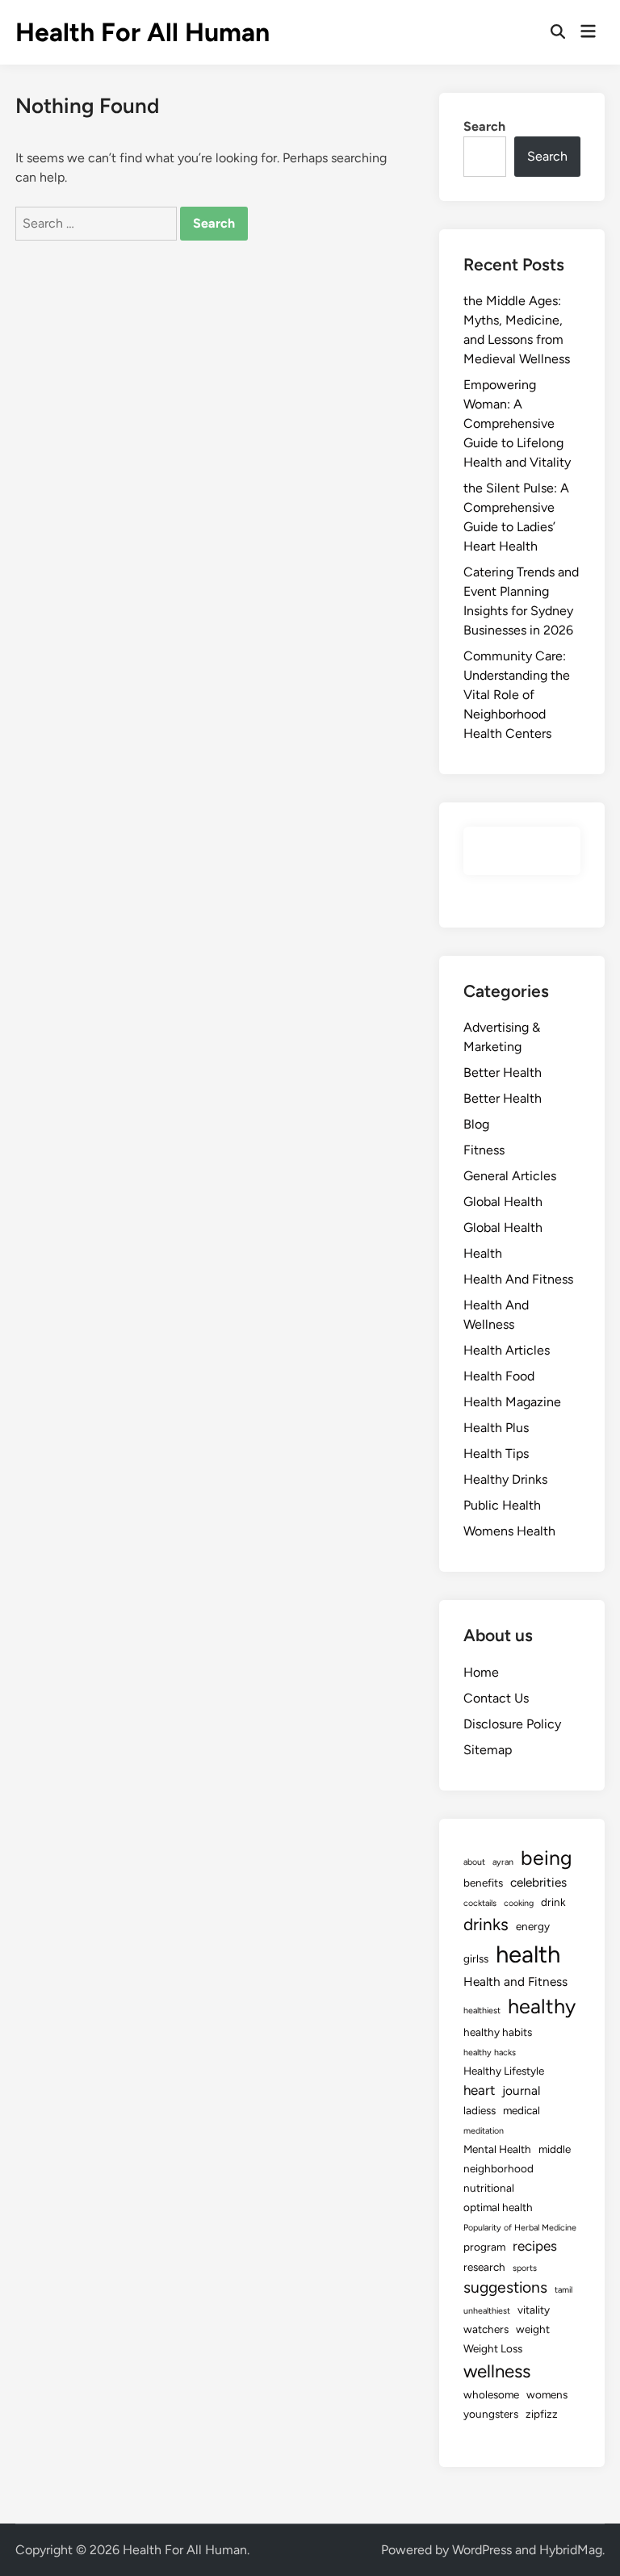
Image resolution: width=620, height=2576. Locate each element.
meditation (484, 2131)
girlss (476, 1958)
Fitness (484, 1150)
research (484, 2267)
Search (484, 126)
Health (483, 1253)
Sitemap (488, 1750)
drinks (486, 1924)
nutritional (489, 2188)
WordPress (482, 2550)
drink (553, 1902)
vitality (534, 2310)
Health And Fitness (518, 1279)
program (484, 2247)
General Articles (510, 1176)
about (474, 1862)
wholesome (491, 2394)
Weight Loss (493, 2348)
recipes (535, 2246)
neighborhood (499, 2168)
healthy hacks (490, 2052)
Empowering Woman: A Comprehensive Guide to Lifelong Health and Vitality (517, 423)
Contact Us (496, 1698)
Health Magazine (512, 1402)
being (547, 1858)
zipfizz (542, 2414)
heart (479, 2090)
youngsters (491, 2414)
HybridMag (571, 2550)
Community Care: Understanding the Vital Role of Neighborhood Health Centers (517, 695)
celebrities (538, 1882)
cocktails (480, 1903)
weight (533, 2329)
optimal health (498, 2207)
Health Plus (496, 1428)
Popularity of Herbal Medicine (520, 2228)
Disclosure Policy (512, 1724)
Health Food (499, 1376)
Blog (476, 1124)
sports (525, 2268)
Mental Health (497, 2149)
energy (533, 1926)
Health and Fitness (515, 1981)
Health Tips (496, 1453)
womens (547, 2394)
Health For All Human (142, 32)
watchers (486, 2329)
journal (521, 2090)
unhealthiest (487, 2311)
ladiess (480, 2110)
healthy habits (498, 2032)
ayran (503, 1862)
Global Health (503, 1202)
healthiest (482, 2011)
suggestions (505, 2287)
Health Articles (507, 1350)
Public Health (502, 1505)
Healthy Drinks (505, 1479)
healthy (542, 2006)
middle (555, 2149)
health (528, 1954)
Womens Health (509, 1531)
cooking (519, 1903)
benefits (483, 1883)
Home (481, 1672)
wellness (497, 2371)
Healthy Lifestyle (504, 2071)
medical (522, 2110)
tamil (563, 2290)
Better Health (503, 1072)
